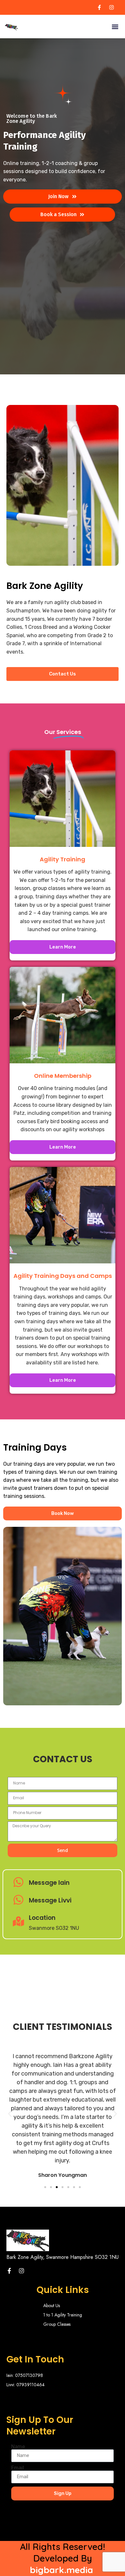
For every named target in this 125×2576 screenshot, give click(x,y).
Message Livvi (50, 1900)
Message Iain (49, 1883)
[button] (115, 27)
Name (18, 2447)
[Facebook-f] (9, 2271)
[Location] (18, 1922)
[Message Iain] (18, 1883)
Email (18, 2468)
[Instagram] (21, 2271)
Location (42, 1918)
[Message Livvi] (18, 1901)
